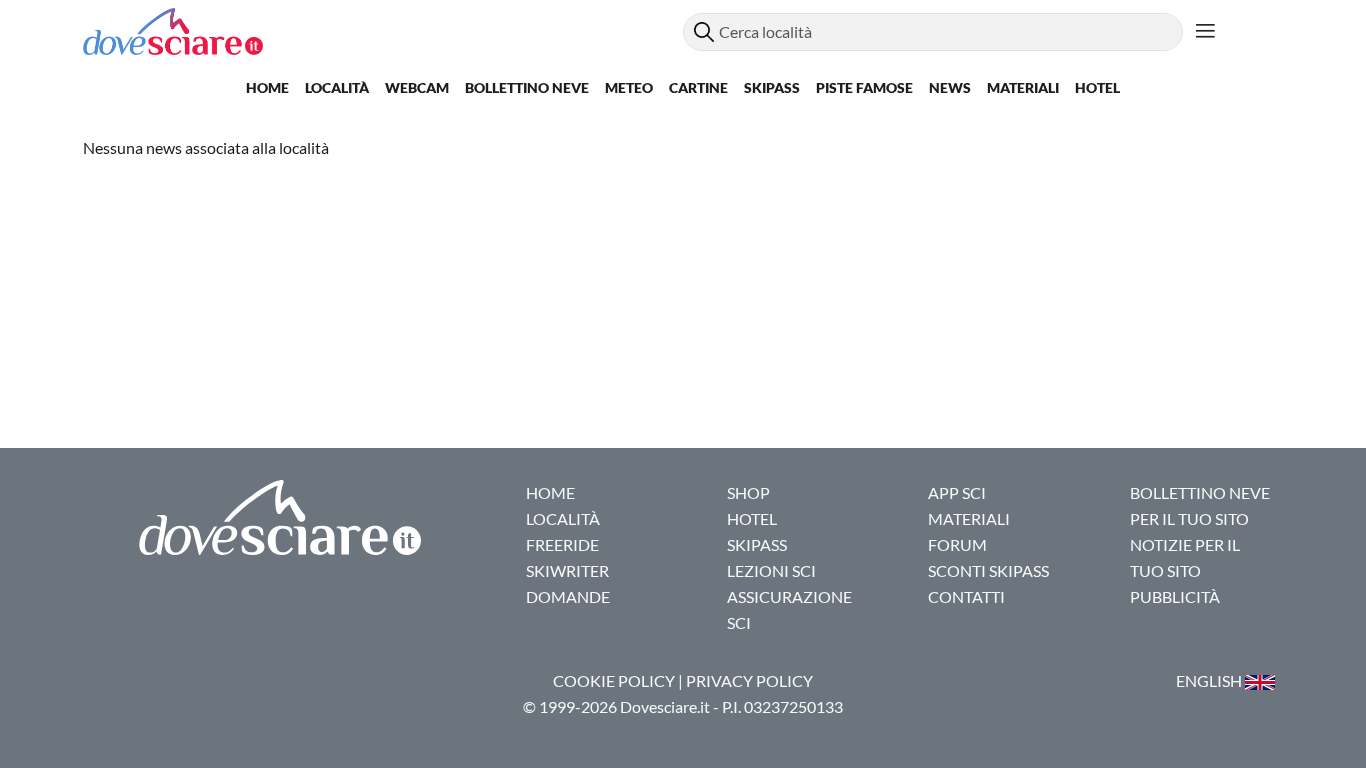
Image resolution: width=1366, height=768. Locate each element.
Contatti (966, 596)
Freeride (562, 544)
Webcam (417, 87)
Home (267, 87)
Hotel (1097, 87)
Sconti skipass (988, 570)
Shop (748, 492)
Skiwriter (567, 570)
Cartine (698, 87)
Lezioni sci (771, 570)
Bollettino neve (527, 87)
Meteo (629, 87)
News (950, 87)
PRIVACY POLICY (749, 680)
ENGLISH (1210, 680)
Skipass (772, 87)
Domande (568, 596)
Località (337, 87)
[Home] (383, 31)
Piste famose (864, 87)
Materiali (1023, 87)
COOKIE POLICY (614, 680)
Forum (957, 544)
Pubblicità (1175, 596)
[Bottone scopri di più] (1205, 32)
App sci (957, 492)
